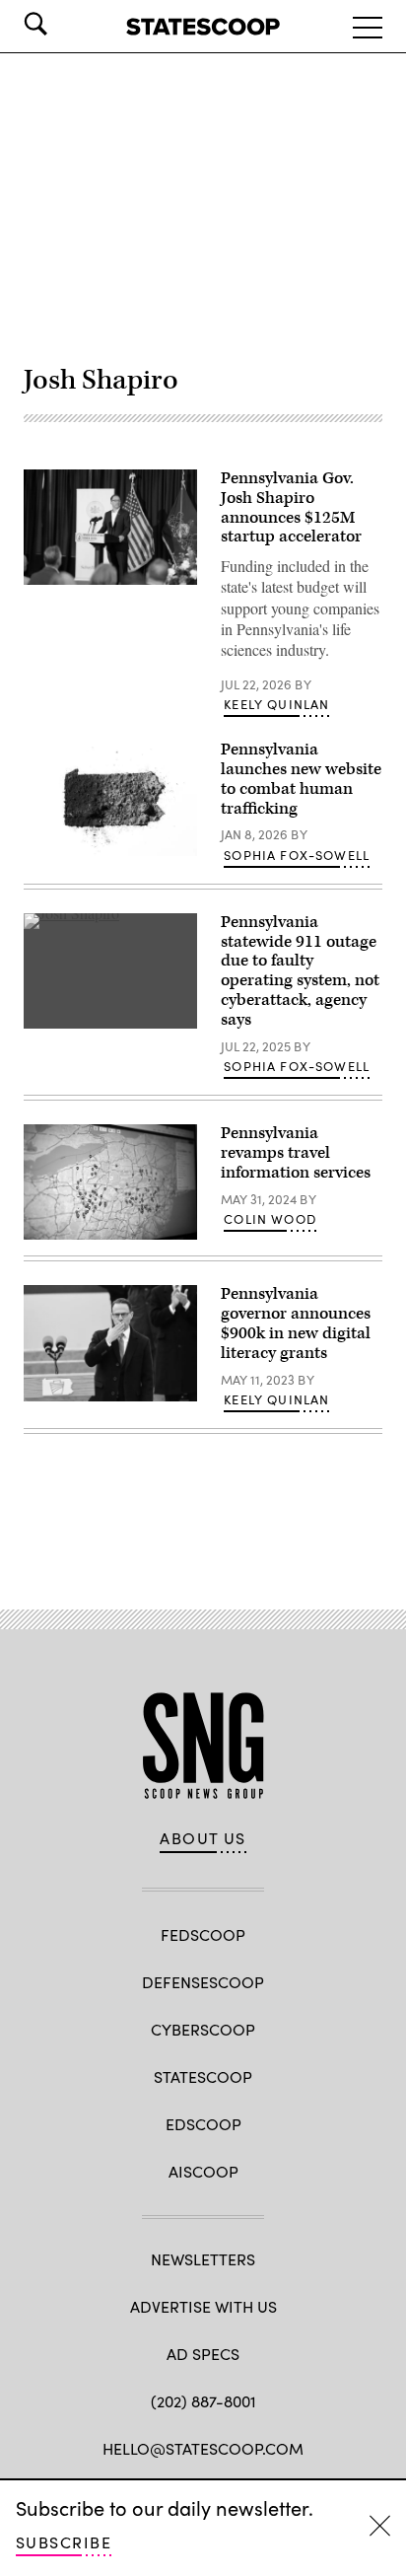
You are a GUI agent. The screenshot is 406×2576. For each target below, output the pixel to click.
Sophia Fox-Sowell (297, 855)
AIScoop (203, 2171)
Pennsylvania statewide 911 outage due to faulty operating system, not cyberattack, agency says (300, 971)
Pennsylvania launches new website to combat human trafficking (301, 779)
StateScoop (203, 2076)
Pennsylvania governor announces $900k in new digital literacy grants (296, 1323)
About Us (203, 1838)
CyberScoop (203, 2029)
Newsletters (203, 2259)
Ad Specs (203, 2354)
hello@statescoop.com (203, 2448)
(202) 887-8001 (203, 2401)
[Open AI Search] (63, 24)
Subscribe (64, 2542)
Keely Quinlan (276, 704)
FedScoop (203, 1934)
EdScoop (203, 2124)
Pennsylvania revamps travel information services (296, 1153)
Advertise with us (203, 2306)
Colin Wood (270, 1219)
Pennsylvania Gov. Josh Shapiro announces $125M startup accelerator (291, 507)
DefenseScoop (203, 1982)
